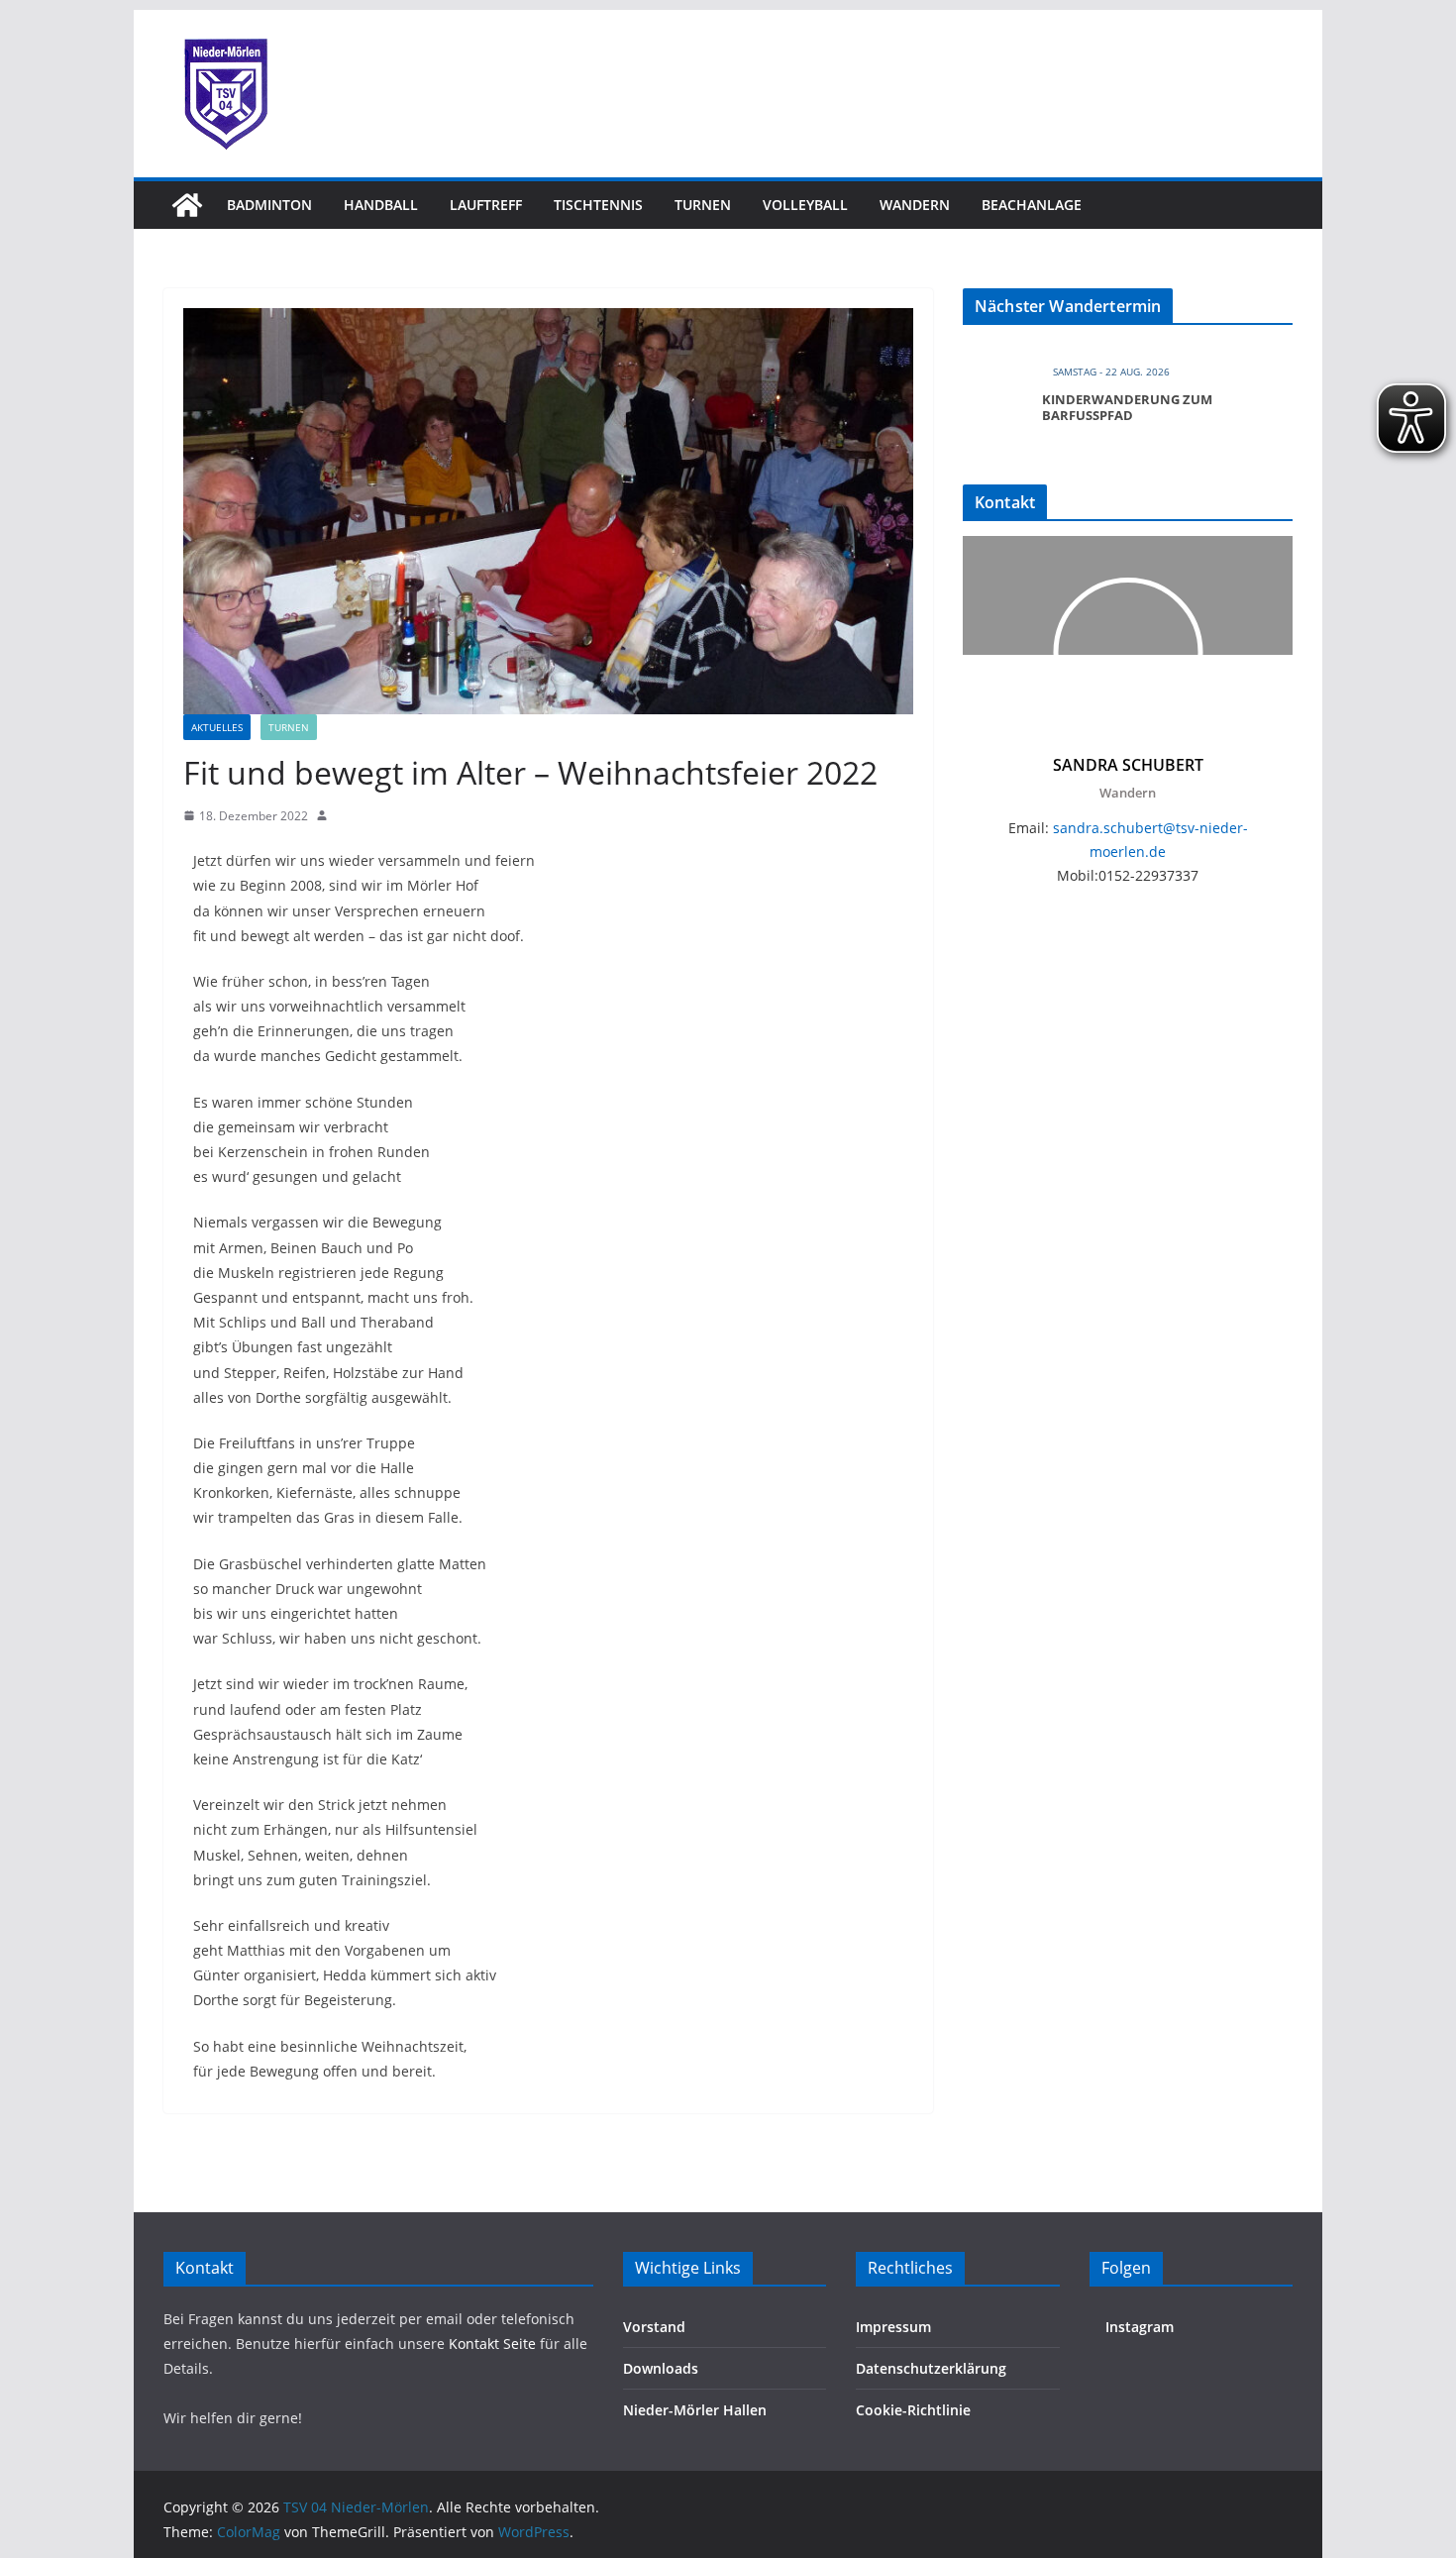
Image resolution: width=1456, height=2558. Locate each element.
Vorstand (654, 2327)
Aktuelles (217, 727)
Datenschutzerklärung (931, 2368)
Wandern (915, 205)
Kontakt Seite (494, 2344)
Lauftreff (486, 205)
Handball (381, 205)
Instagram (1138, 2327)
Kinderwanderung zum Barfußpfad (1127, 407)
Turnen (703, 205)
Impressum (893, 2327)
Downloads (661, 2368)
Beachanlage (1032, 205)
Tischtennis (598, 205)
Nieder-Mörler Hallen (695, 2410)
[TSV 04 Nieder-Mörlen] (187, 205)
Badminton (269, 205)
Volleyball (805, 205)
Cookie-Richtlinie (913, 2410)
